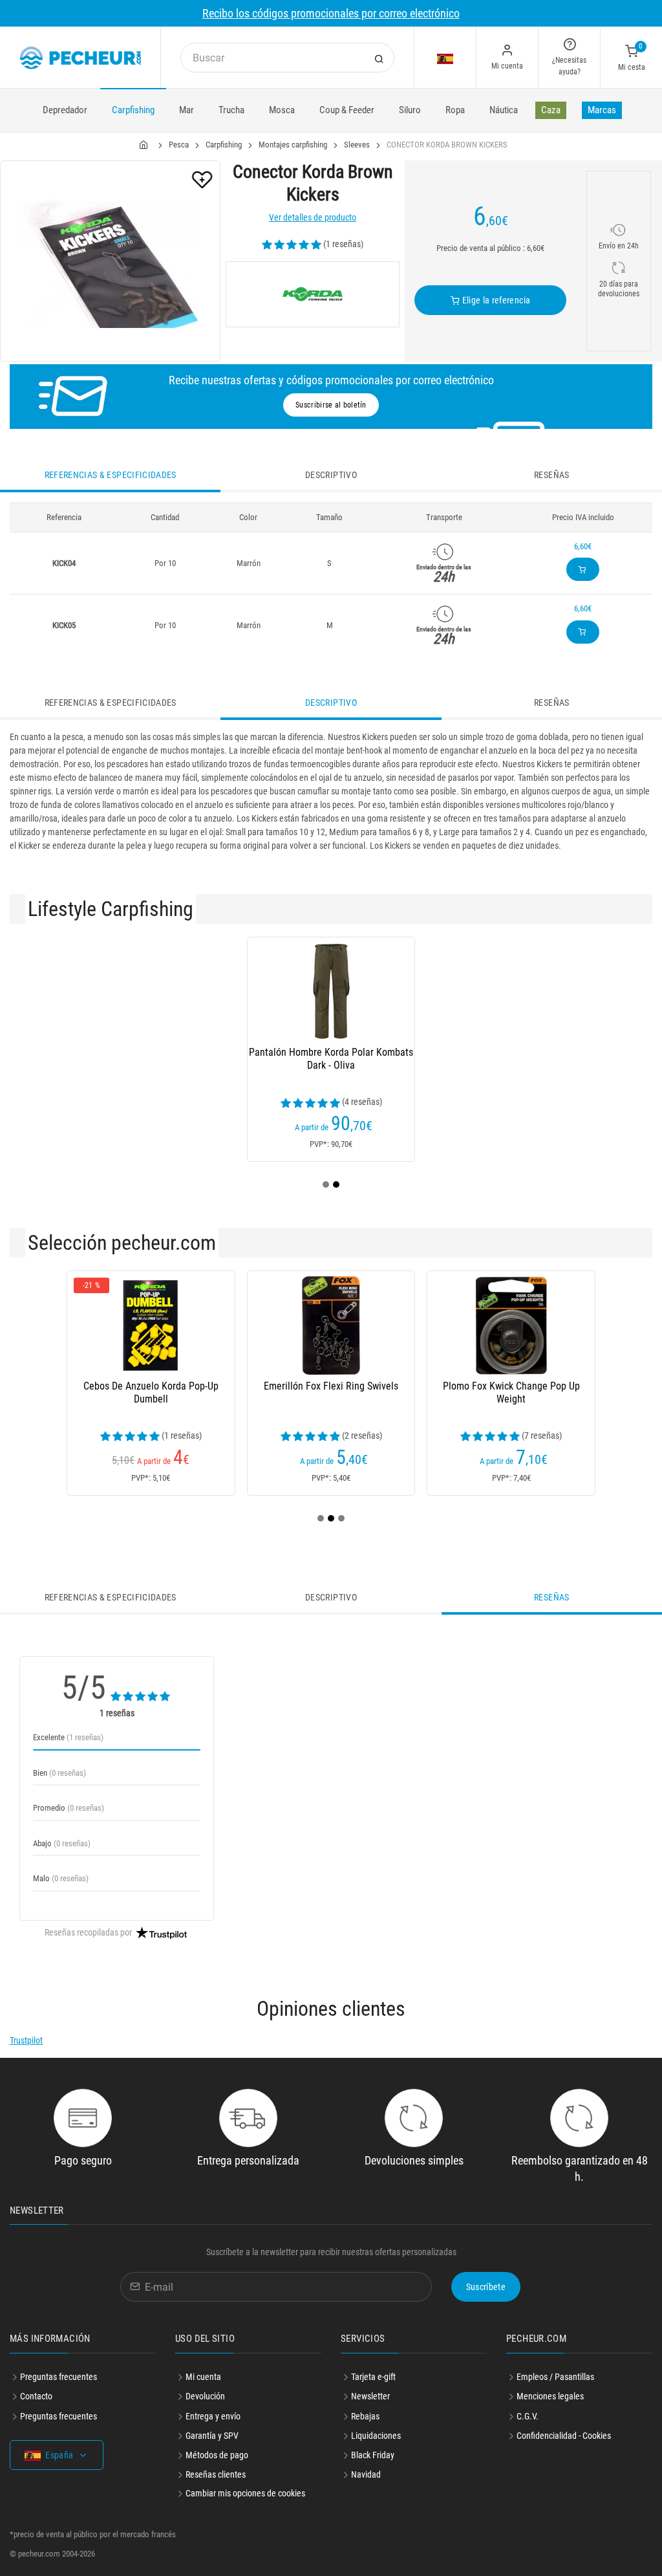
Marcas (602, 110)
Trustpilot (26, 2040)
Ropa (455, 110)
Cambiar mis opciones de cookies (245, 2493)
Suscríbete (486, 2287)
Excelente (68, 1737)
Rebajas (365, 2416)
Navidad (366, 2474)
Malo (61, 1878)
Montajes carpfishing (293, 145)
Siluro (410, 110)
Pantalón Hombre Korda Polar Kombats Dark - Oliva (331, 1059)
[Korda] (312, 294)
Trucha (231, 110)
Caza (551, 110)
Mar (187, 110)
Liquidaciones (376, 2436)
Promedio (69, 1808)
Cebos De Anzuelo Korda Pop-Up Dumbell (151, 1392)
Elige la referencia (495, 300)
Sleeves (357, 145)
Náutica (504, 110)
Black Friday (373, 2455)
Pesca (179, 145)
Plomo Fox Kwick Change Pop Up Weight (511, 1392)
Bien (59, 1773)
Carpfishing (133, 110)
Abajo (62, 1843)
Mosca (282, 110)
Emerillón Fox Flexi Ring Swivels (331, 1386)
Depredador (65, 110)
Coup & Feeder (347, 110)
